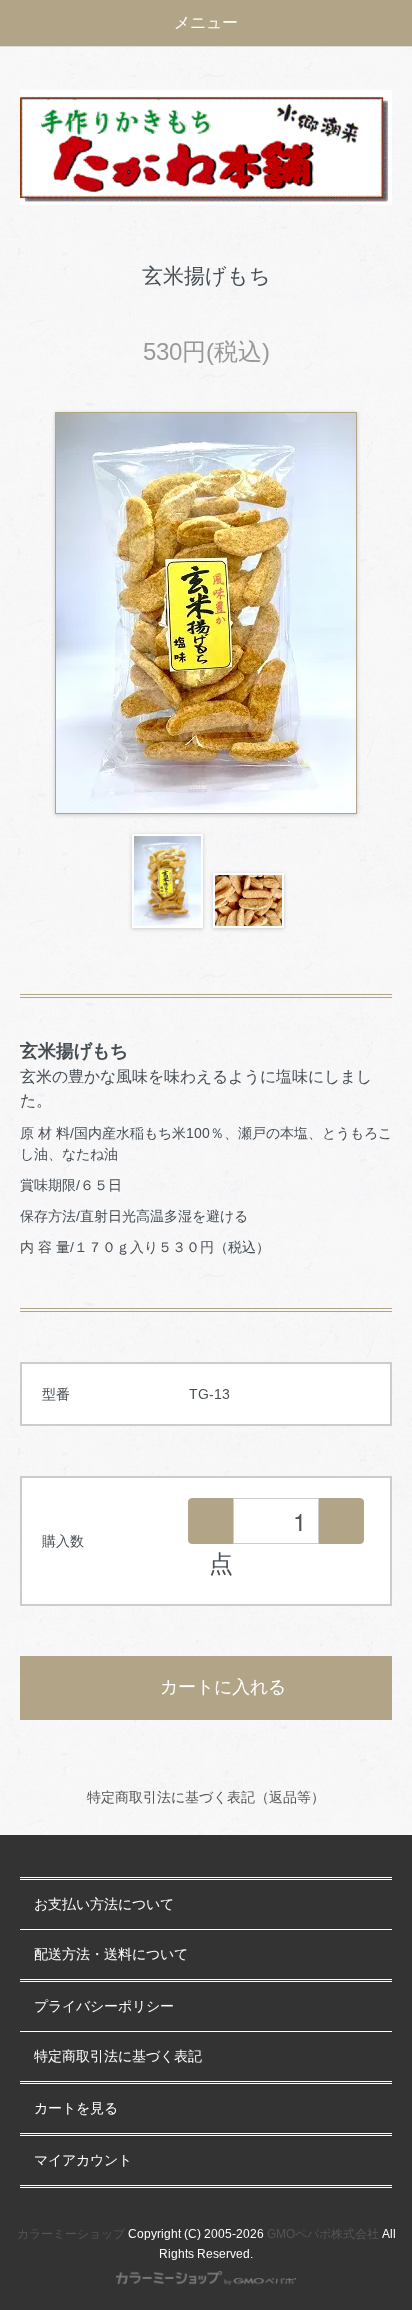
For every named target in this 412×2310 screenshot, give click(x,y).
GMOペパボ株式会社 (323, 2234)
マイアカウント (83, 2160)
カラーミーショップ (71, 2234)
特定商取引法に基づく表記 (118, 2056)
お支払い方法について (104, 1904)
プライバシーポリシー (104, 2006)
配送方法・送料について (111, 1954)
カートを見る (76, 2108)
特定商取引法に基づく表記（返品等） (206, 1797)
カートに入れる (223, 1687)
